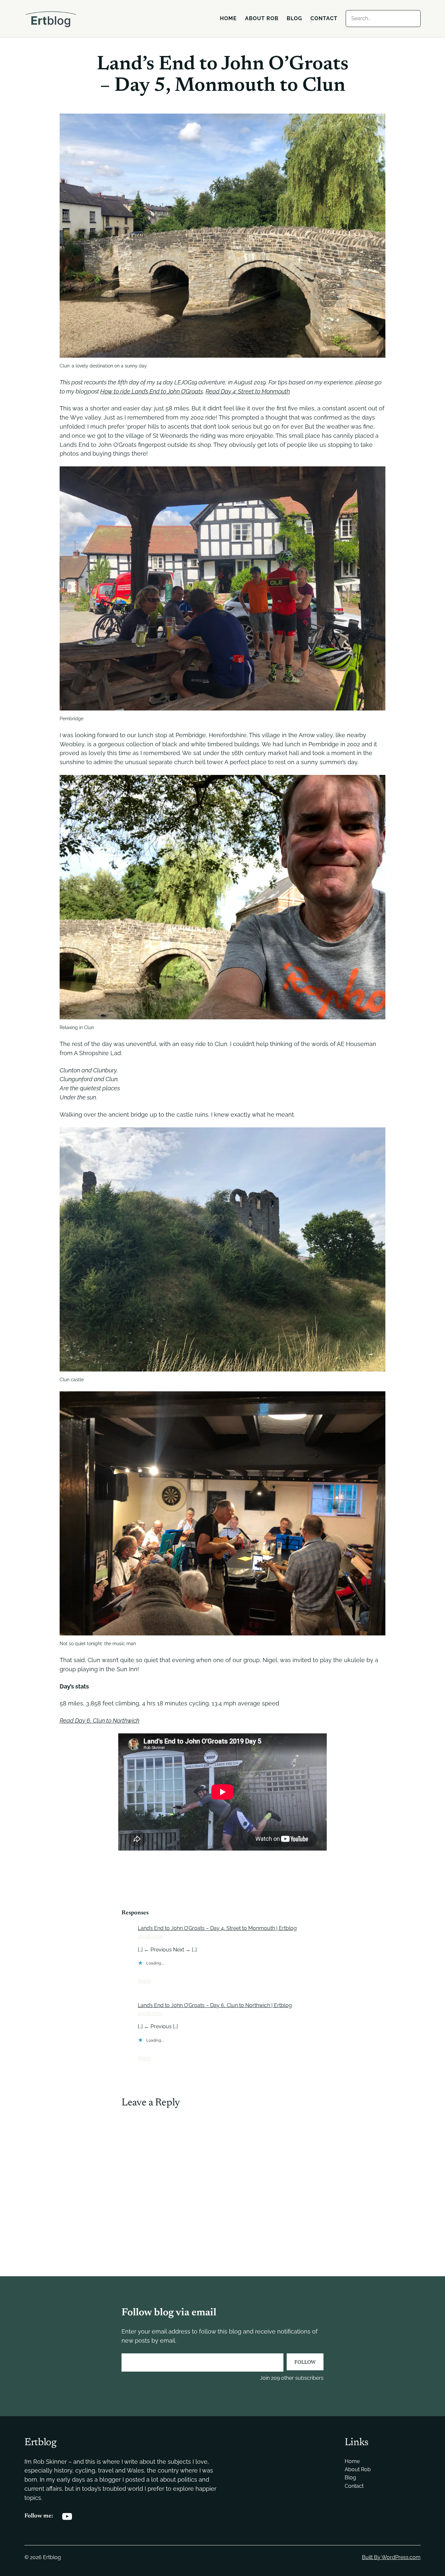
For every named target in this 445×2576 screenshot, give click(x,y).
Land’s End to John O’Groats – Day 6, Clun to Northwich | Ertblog (215, 2005)
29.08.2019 (150, 1936)
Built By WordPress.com (391, 2557)
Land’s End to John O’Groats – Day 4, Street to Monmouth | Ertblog (217, 1928)
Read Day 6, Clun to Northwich (100, 1721)
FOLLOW (305, 2362)
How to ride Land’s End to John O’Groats (152, 391)
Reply (145, 1981)
